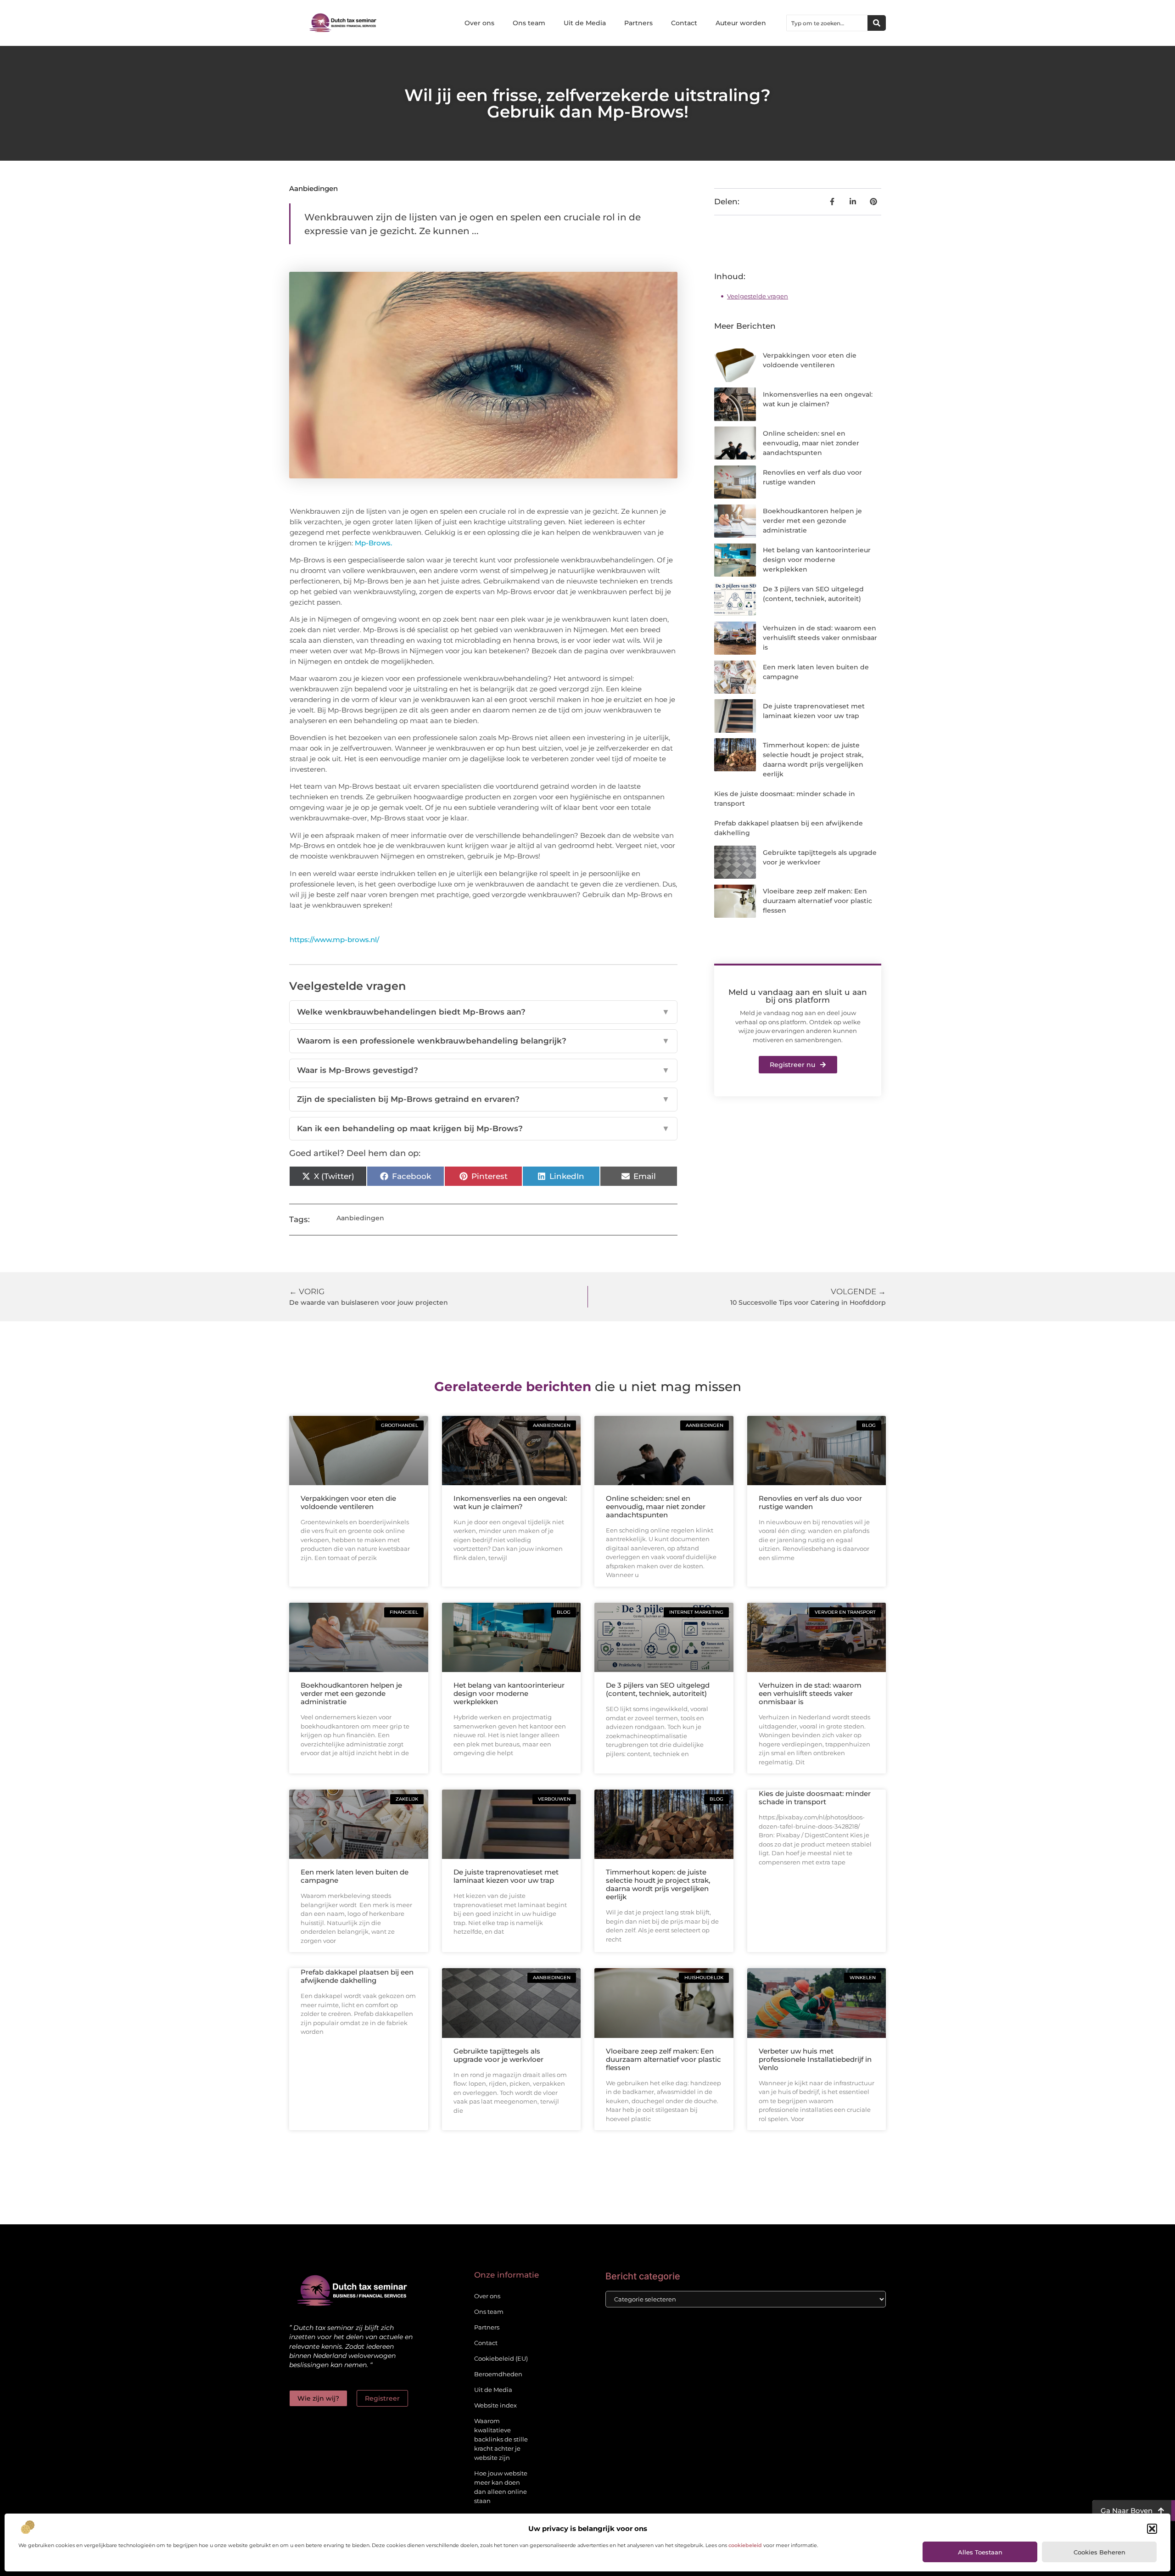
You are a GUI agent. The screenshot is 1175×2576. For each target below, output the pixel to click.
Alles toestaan (980, 2552)
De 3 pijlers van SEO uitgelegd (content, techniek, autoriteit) (658, 1689)
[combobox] (827, 23)
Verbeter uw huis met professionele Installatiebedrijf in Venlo (815, 2059)
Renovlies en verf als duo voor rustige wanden (810, 1502)
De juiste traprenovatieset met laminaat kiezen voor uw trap (506, 1876)
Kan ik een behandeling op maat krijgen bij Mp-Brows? (483, 1128)
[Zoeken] (877, 23)
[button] (1152, 2529)
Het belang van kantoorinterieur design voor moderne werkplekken (817, 560)
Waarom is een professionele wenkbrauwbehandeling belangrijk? (483, 1041)
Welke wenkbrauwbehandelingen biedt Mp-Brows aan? (483, 1012)
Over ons (479, 23)
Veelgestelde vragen (758, 296)
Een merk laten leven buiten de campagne (355, 1876)
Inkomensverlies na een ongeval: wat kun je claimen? (510, 1502)
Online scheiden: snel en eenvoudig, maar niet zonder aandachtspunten (811, 443)
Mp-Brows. (373, 543)
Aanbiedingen (313, 188)
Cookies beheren (1099, 2552)
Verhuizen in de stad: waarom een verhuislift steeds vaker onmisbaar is (820, 638)
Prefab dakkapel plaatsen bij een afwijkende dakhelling (357, 1976)
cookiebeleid (745, 2545)
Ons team (529, 23)
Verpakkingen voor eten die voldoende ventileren (348, 1502)
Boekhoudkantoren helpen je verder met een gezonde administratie (812, 521)
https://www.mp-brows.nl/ (334, 940)
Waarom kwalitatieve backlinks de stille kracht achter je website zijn (501, 2439)
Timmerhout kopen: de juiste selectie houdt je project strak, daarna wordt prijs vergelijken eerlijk (658, 1884)
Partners (638, 23)
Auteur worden (741, 23)
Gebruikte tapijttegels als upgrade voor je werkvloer (498, 2055)
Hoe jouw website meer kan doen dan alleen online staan (501, 2487)
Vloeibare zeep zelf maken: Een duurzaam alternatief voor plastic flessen (817, 901)
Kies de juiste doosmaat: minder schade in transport (815, 1798)
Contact (684, 23)
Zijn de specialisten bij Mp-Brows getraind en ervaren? (483, 1099)
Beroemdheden (498, 2374)
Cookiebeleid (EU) (501, 2358)
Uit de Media (585, 23)
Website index (495, 2405)
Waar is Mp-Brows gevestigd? (483, 1070)
